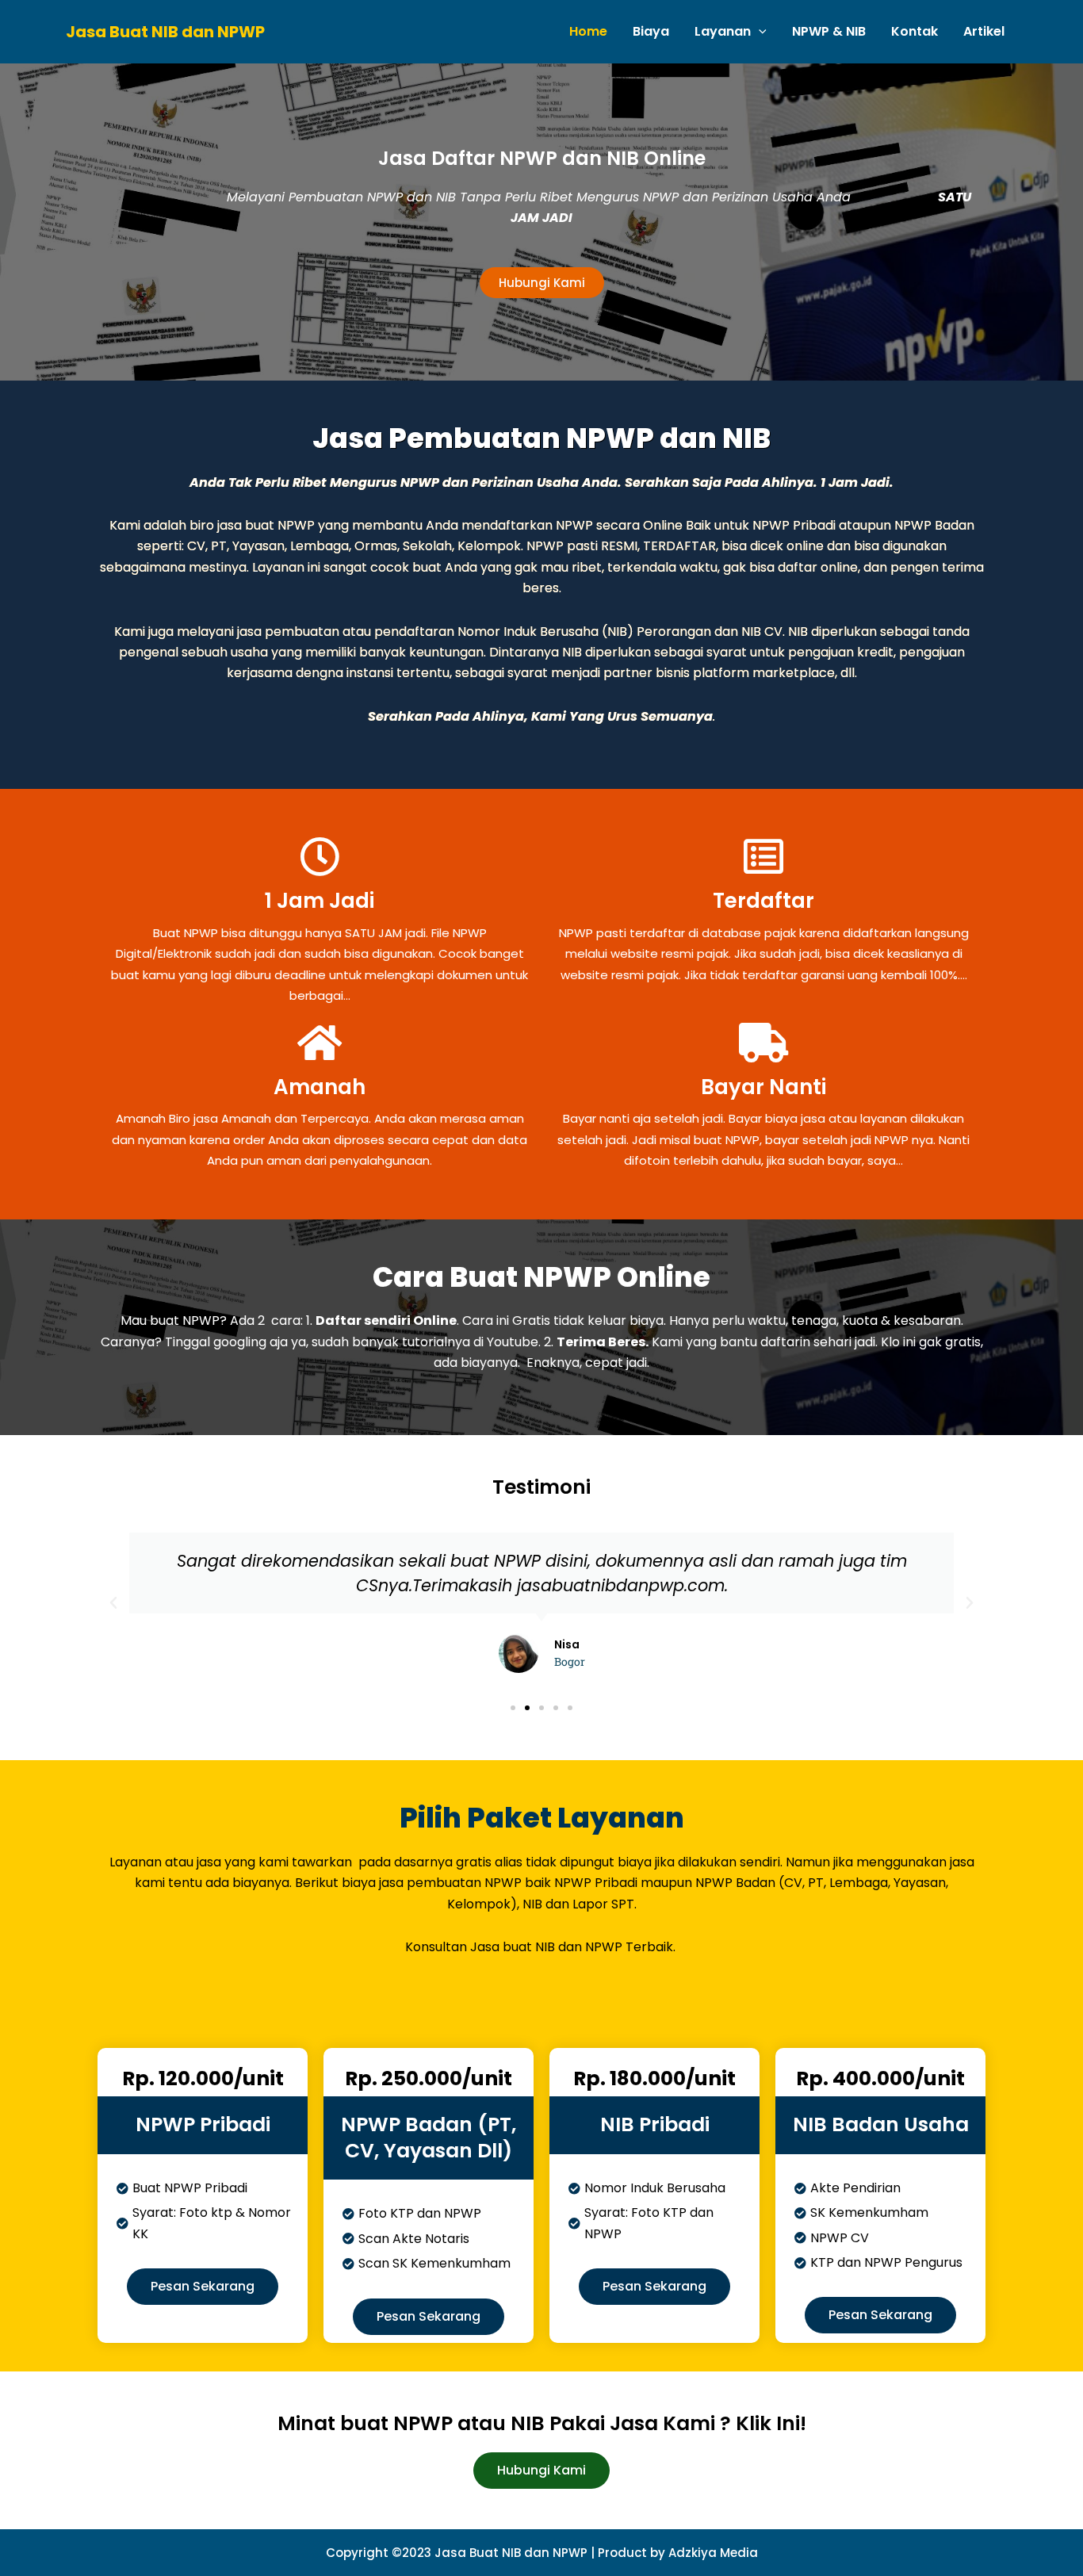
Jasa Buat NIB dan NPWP (165, 32)
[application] (759, 32)
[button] (113, 1603)
